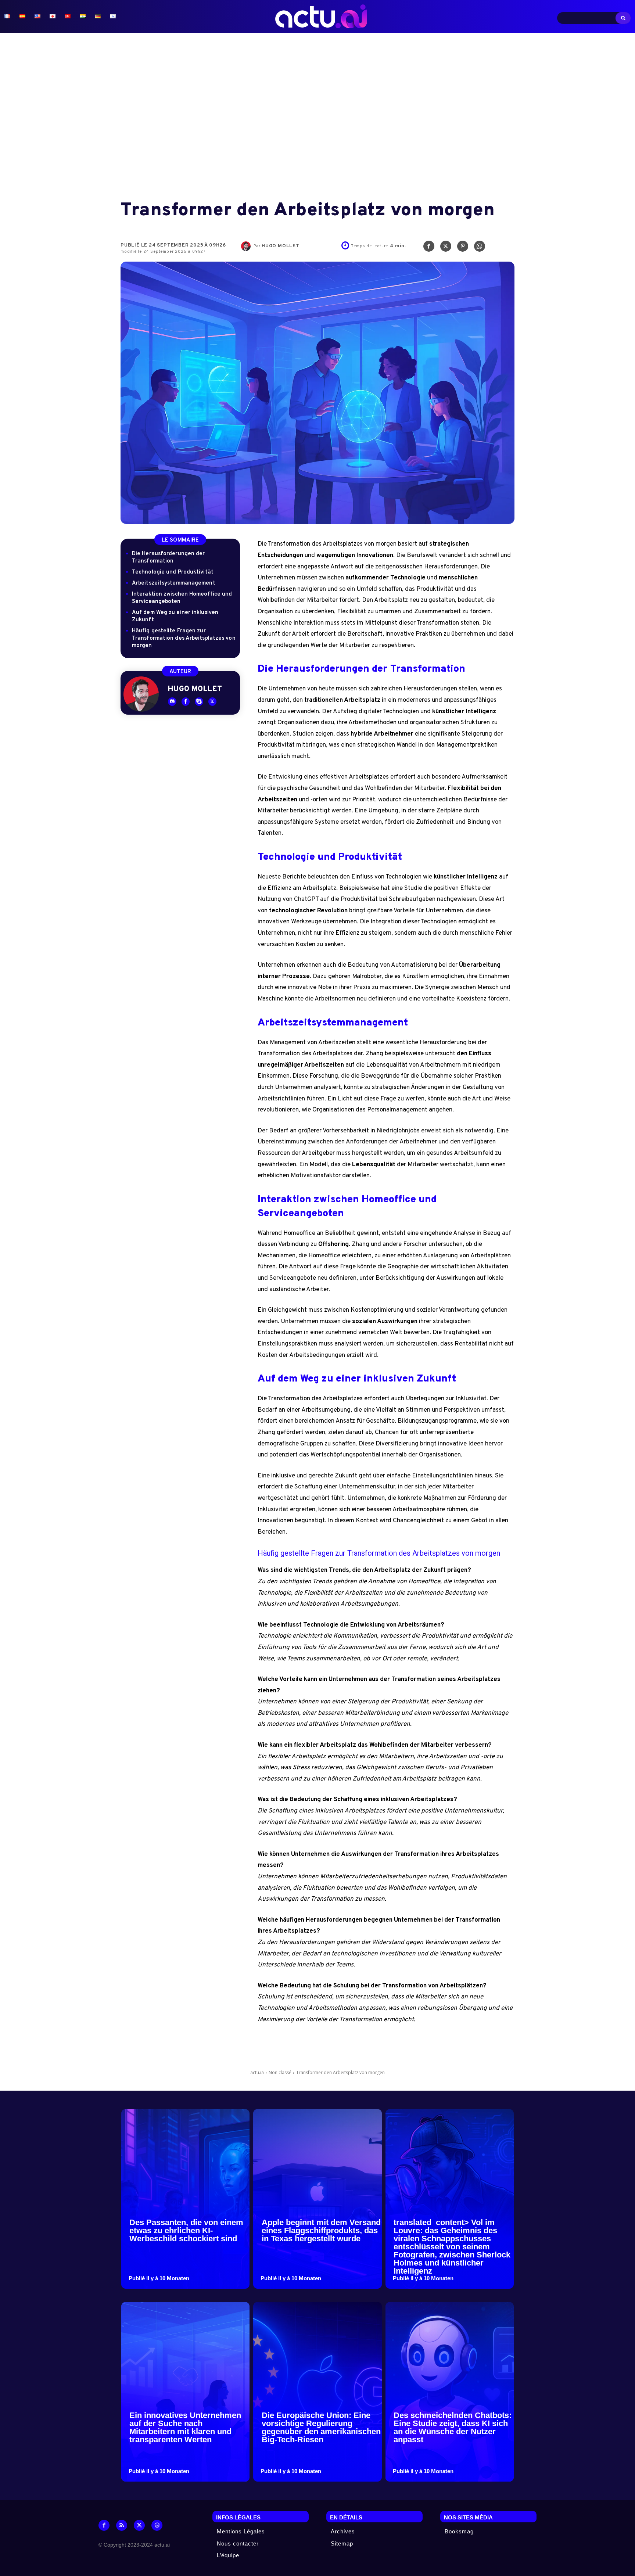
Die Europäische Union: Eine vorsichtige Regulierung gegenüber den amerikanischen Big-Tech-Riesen (321, 2427)
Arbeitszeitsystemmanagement (174, 583)
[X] (446, 248)
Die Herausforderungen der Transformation (168, 558)
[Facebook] (429, 248)
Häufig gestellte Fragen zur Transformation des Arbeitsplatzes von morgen (184, 638)
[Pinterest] (463, 248)
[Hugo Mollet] (247, 246)
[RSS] (122, 2525)
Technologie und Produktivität (173, 572)
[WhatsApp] (480, 248)
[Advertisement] (317, 117)
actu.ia (257, 2072)
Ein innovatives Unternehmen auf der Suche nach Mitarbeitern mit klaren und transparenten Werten (185, 2427)
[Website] (157, 2525)
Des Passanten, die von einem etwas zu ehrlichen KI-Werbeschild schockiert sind (186, 2230)
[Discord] (172, 702)
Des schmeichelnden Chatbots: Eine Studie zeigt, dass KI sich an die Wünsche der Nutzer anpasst (453, 2427)
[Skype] (199, 702)
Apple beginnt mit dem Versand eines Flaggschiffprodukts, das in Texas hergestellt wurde (321, 2230)
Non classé (280, 2072)
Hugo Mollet (281, 246)
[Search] (623, 18)
